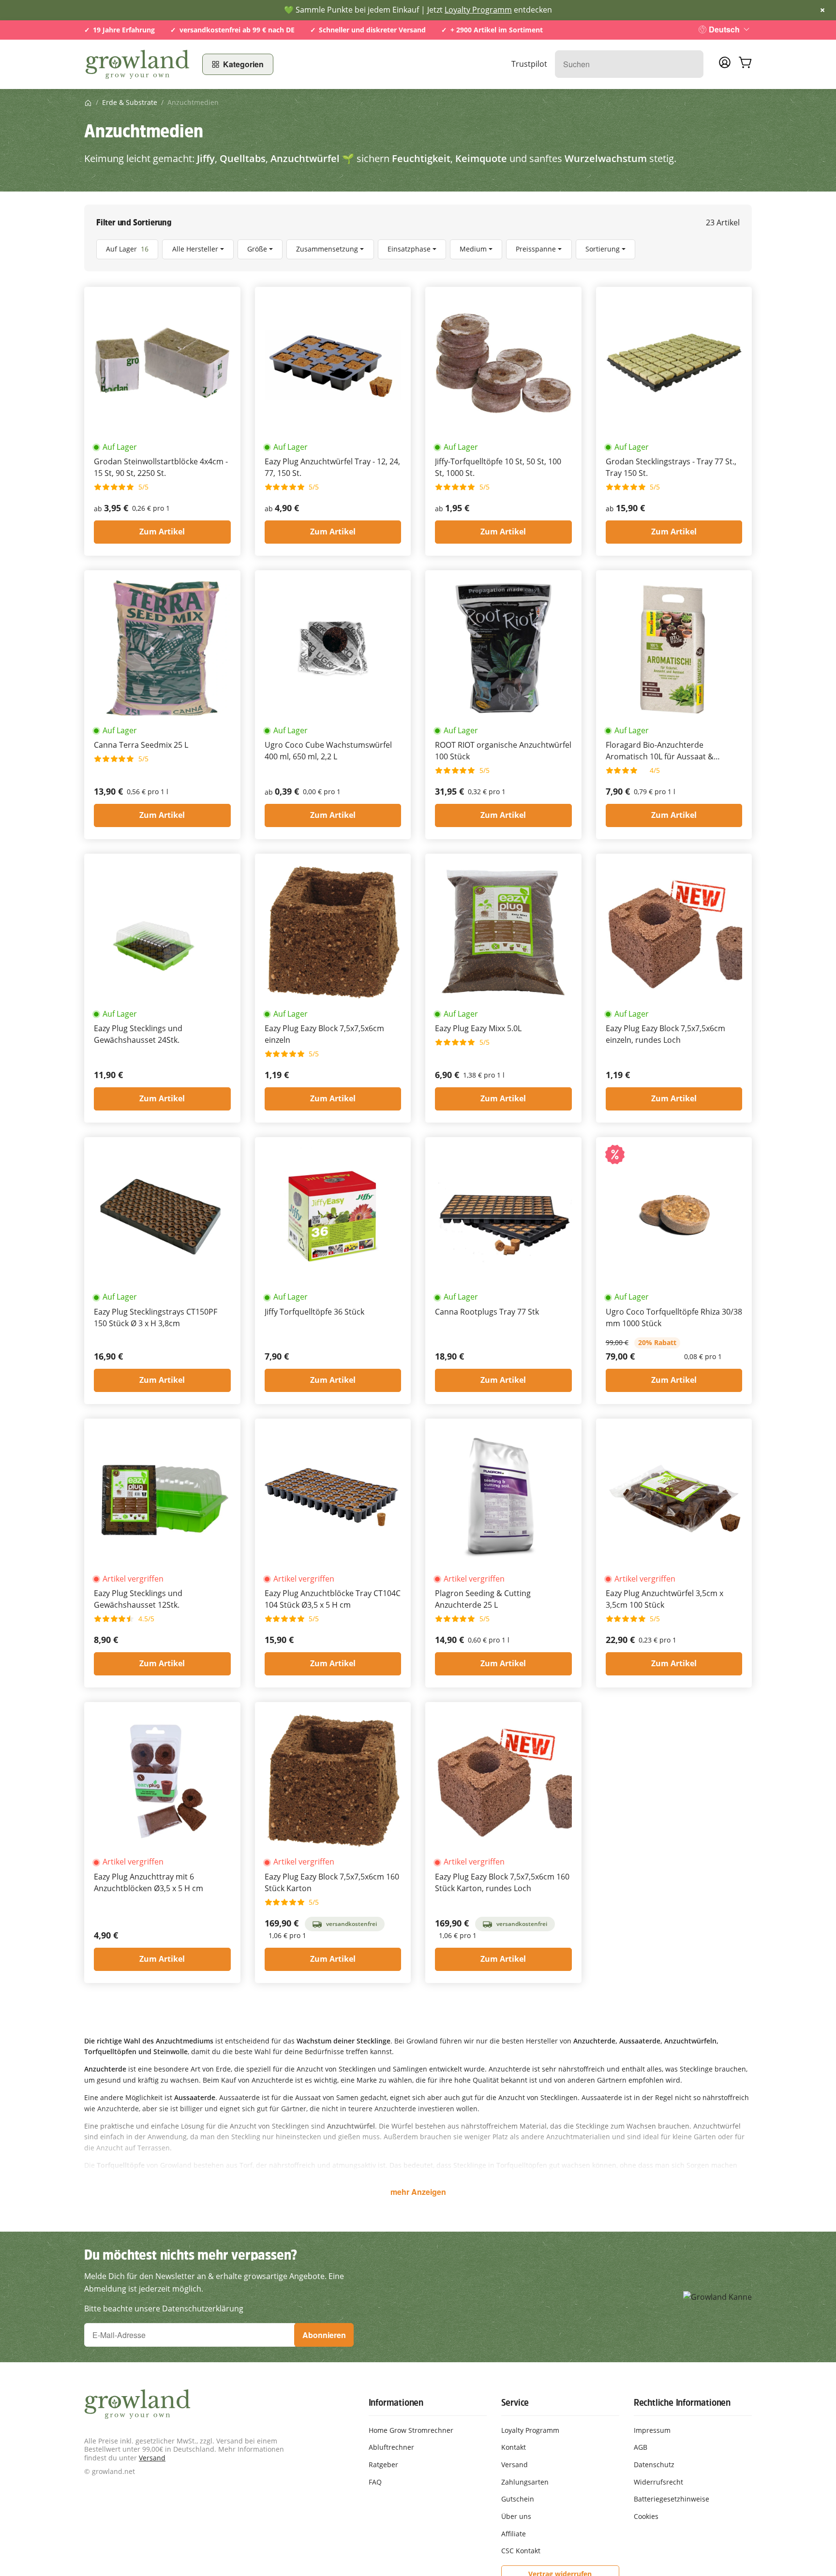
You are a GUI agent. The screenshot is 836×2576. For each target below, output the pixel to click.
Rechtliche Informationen (682, 2402)
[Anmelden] (725, 65)
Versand (152, 2458)
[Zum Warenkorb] (745, 64)
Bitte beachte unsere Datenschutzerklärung (164, 2309)
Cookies (646, 2516)
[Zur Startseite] (137, 64)
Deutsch (724, 29)
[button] (418, 249)
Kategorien (243, 64)
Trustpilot (529, 64)
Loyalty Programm (478, 10)
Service (515, 2402)
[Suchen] (691, 64)
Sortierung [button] (603, 249)
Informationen (396, 2402)
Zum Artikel (162, 532)
